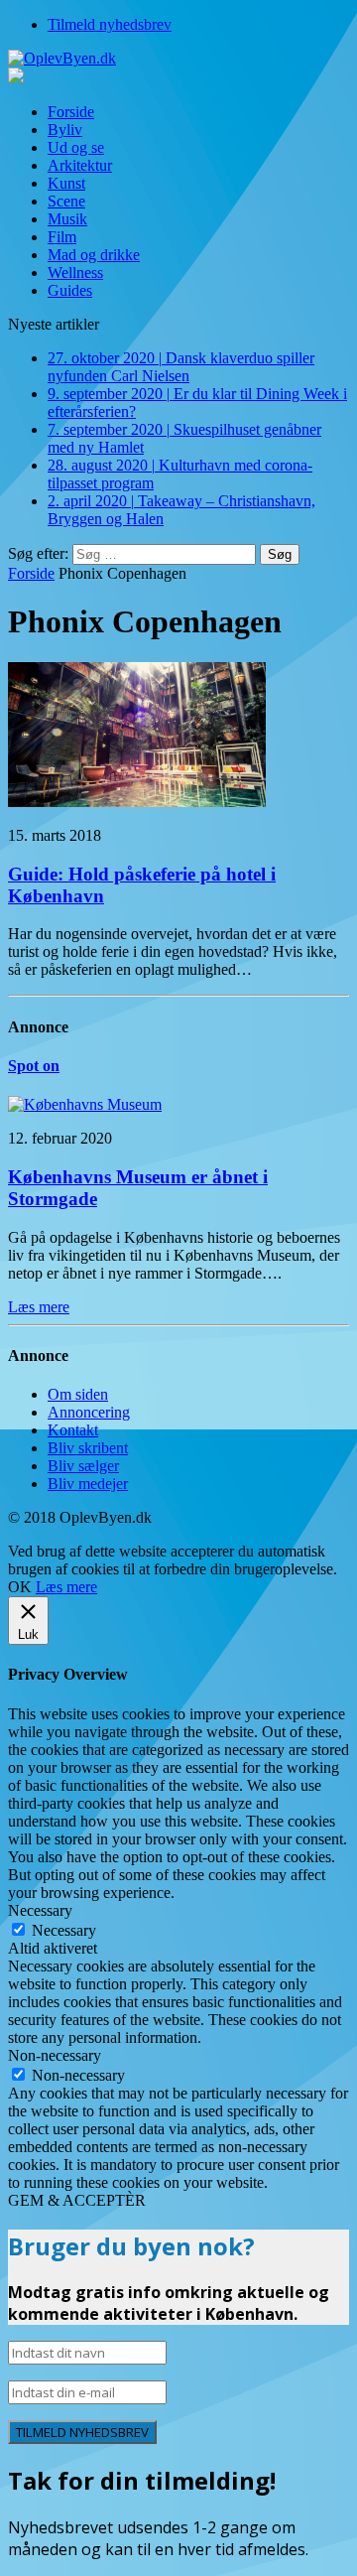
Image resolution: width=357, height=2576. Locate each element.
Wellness (75, 272)
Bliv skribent (88, 1448)
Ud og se (76, 147)
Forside (71, 112)
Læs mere (66, 1587)
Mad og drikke (94, 255)
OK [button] (20, 1587)
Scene (66, 201)
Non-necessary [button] (55, 2055)
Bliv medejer (88, 1484)
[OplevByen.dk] (178, 59)
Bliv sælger (83, 1466)
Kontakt (73, 1430)
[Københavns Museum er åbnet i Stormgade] (85, 1104)
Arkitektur (80, 165)
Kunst (66, 183)
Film (62, 237)
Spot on (34, 1066)
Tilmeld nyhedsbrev (110, 24)
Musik (67, 219)
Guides (70, 290)
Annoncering (89, 1412)
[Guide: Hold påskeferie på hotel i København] (137, 802)
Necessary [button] (40, 1910)
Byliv (65, 130)
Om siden (78, 1394)
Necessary (64, 1930)
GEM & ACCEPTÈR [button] (77, 2200)
